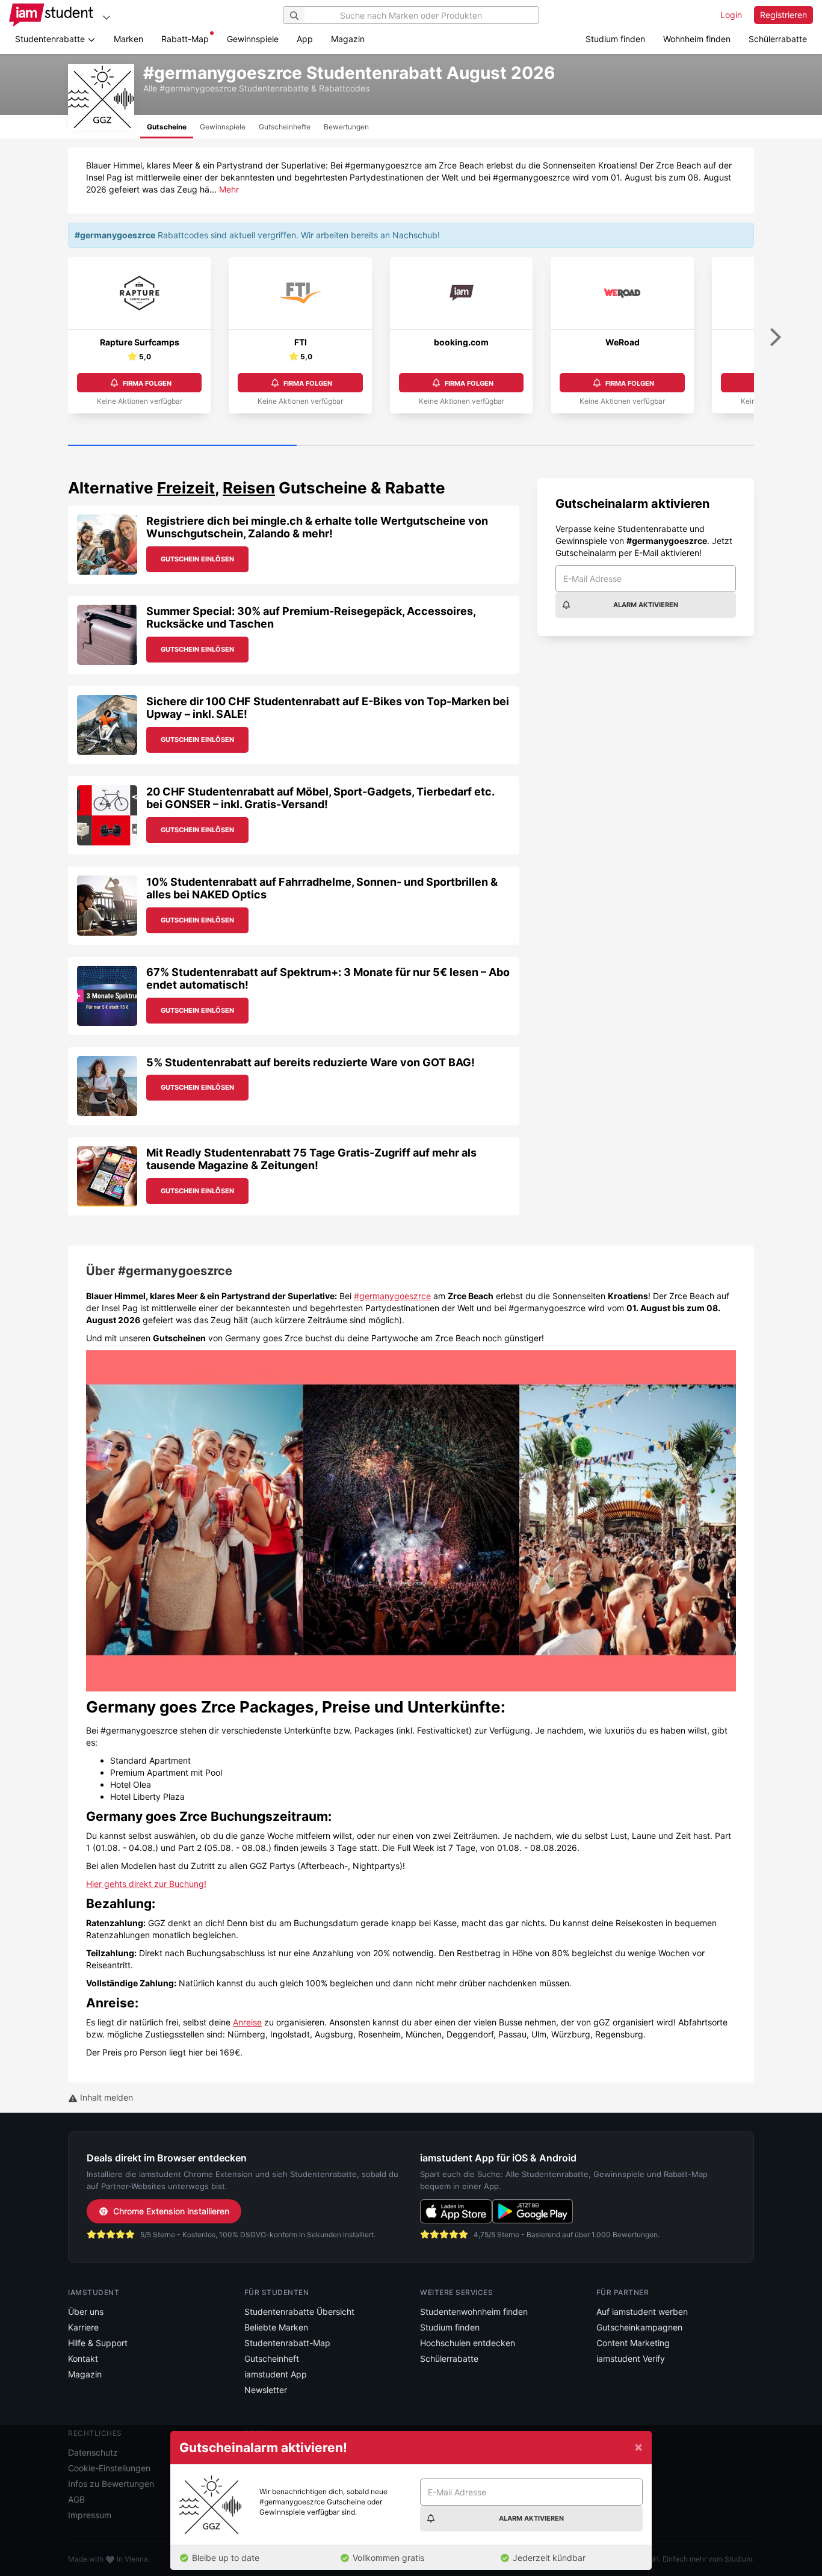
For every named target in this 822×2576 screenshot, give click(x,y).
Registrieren (783, 15)
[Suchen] (294, 15)
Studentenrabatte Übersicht (299, 2312)
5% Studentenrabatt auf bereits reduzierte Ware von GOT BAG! (311, 1062)
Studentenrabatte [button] (51, 39)
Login (731, 15)
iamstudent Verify (631, 2358)
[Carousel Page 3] (640, 446)
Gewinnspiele (253, 39)
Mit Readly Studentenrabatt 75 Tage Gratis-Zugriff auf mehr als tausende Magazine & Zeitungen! (311, 1159)
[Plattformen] (107, 17)
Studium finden (615, 39)
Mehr (229, 189)
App (305, 39)
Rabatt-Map (185, 39)
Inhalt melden (105, 2097)
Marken (128, 39)
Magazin (348, 39)
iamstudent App (276, 2374)
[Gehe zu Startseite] (51, 15)
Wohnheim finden (697, 39)
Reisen (249, 488)
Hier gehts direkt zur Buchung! (146, 1884)
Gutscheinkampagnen (639, 2327)
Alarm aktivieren (646, 605)
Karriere (83, 2327)
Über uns (86, 2312)
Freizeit (186, 488)
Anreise (247, 2022)
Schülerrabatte (778, 39)
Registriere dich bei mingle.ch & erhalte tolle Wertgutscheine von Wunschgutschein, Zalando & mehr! (317, 527)
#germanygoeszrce (392, 1296)
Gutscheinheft (272, 2358)
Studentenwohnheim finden (474, 2312)
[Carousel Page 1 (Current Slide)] (182, 446)
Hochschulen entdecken (468, 2343)
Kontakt (83, 2358)
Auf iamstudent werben (642, 2312)
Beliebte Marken (276, 2327)
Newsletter (266, 2390)
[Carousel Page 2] (411, 446)
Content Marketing (633, 2343)
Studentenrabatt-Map (287, 2343)
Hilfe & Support (98, 2343)
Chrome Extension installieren (171, 2211)
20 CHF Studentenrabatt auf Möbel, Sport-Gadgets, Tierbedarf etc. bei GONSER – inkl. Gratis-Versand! (320, 798)
